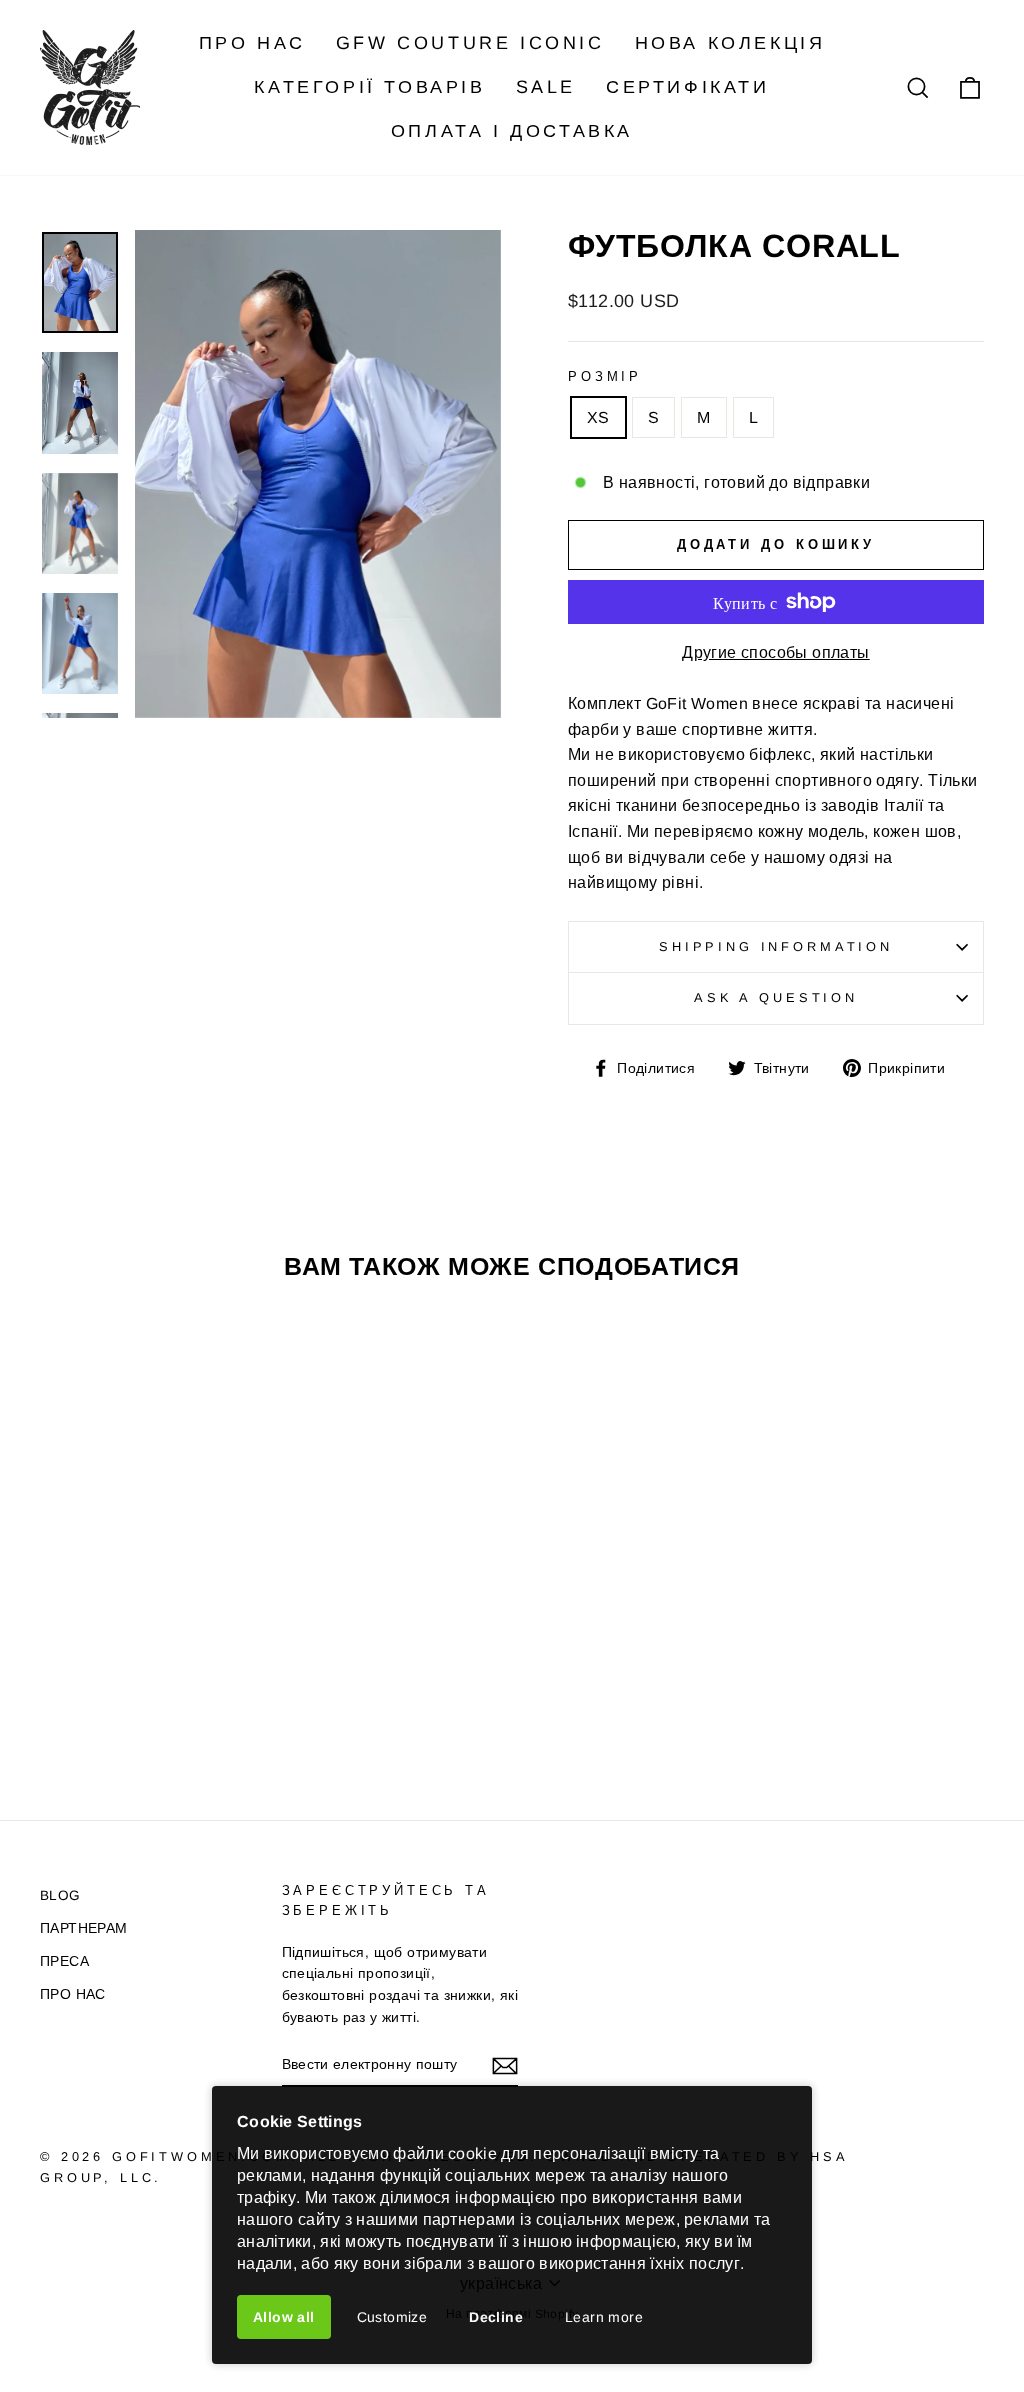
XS (598, 417)
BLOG (60, 1895)
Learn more (604, 2317)
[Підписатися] (505, 2065)
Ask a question (776, 997)
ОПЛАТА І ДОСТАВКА (512, 131)
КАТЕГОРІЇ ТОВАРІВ (369, 87)
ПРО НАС (252, 43)
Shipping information (776, 946)
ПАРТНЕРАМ (84, 1928)
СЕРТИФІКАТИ (688, 87)
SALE (546, 87)
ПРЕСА (64, 1961)
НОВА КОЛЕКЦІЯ (730, 43)
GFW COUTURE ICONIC (470, 43)
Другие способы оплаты (775, 652)
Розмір (605, 376)
